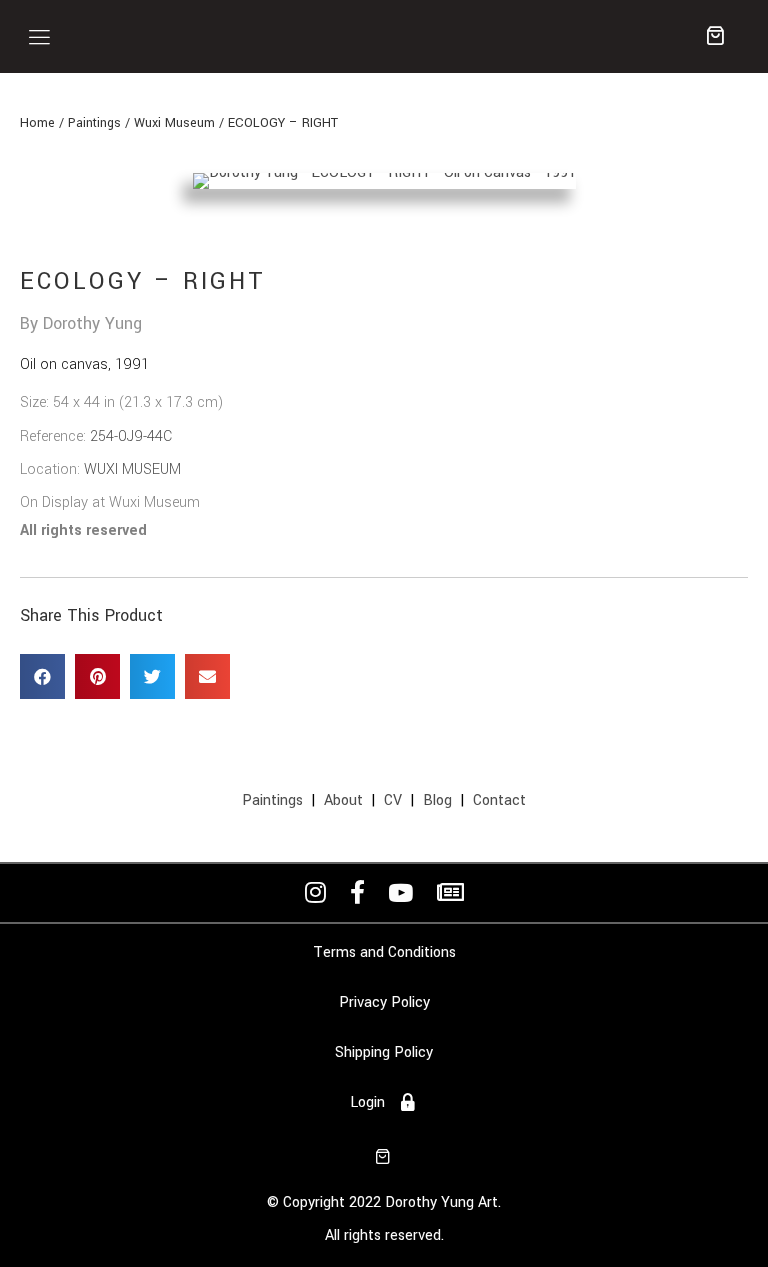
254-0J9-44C (131, 436)
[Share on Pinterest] (97, 676)
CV (393, 800)
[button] (39, 36)
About (343, 800)
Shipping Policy (384, 1052)
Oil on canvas (64, 364)
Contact (499, 800)
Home (37, 123)
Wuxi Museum (174, 123)
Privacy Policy (384, 1002)
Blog (437, 800)
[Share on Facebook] (42, 676)
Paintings (94, 123)
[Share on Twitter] (152, 676)
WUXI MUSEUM (132, 469)
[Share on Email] (207, 676)
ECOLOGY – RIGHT (283, 123)
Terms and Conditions (384, 952)
